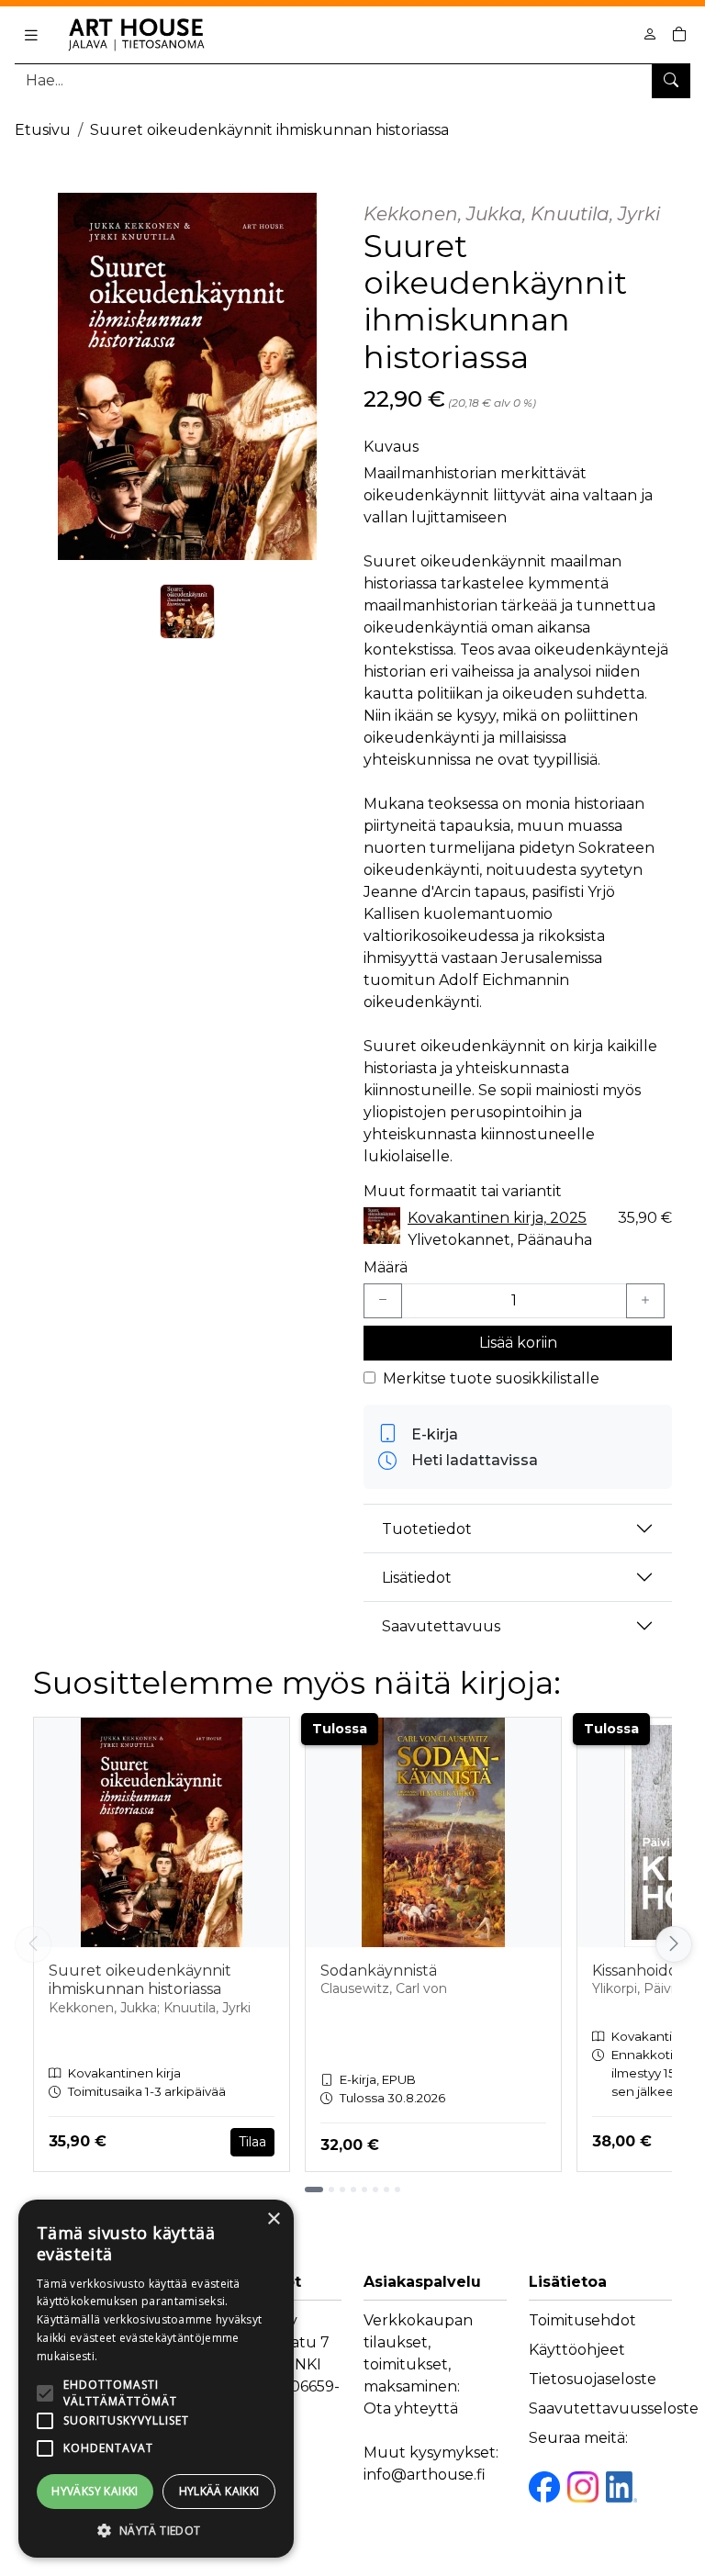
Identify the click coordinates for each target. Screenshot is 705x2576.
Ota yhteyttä (411, 2408)
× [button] (273, 2219)
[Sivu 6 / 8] (375, 2190)
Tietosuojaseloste (593, 2379)
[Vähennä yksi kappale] (383, 1301)
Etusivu (43, 130)
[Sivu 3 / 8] (342, 2190)
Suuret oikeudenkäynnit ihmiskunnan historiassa (269, 130)
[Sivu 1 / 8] (314, 2190)
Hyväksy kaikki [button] (95, 2491)
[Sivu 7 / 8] (386, 2190)
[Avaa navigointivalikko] (31, 35)
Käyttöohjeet (577, 2350)
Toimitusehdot (582, 2320)
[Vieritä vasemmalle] (33, 1944)
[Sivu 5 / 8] (364, 2190)
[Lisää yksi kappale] (645, 1301)
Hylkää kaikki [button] (219, 2491)
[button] (156, 2530)
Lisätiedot (417, 1578)
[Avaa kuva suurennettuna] (187, 376)
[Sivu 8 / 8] (397, 2190)
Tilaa (252, 2142)
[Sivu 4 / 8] (353, 2190)
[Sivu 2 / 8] (331, 2190)
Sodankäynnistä (379, 1971)
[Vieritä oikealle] (672, 1944)
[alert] (156, 2379)
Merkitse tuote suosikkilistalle (491, 1378)
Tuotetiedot (427, 1529)
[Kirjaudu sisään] (650, 34)
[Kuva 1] (187, 611)
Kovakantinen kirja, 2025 (497, 1218)
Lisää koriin (518, 1343)
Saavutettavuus (441, 1626)
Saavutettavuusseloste (614, 2408)
